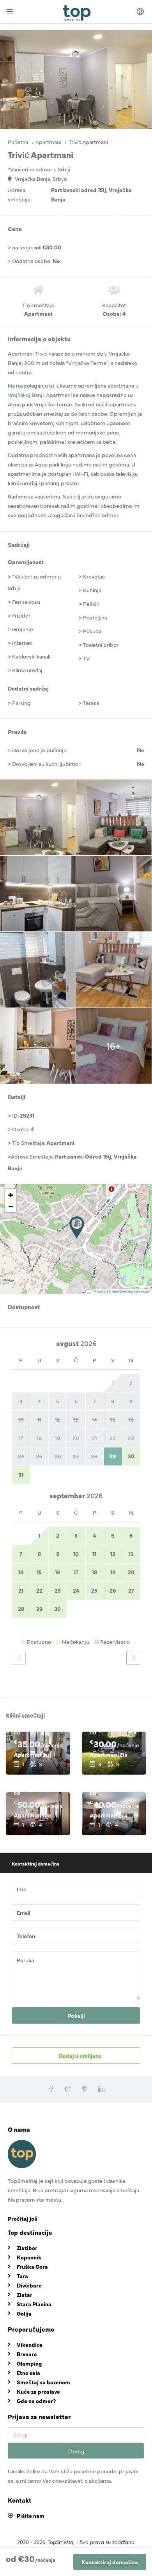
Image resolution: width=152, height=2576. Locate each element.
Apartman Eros (108, 1815)
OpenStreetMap (123, 1291)
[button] (77, 1227)
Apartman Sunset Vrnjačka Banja (32, 1754)
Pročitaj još (23, 2218)
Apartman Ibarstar (32, 1815)
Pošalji (76, 2015)
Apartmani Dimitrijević (108, 1754)
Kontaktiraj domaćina (110, 2562)
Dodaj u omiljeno (80, 2056)
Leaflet (101, 1291)
